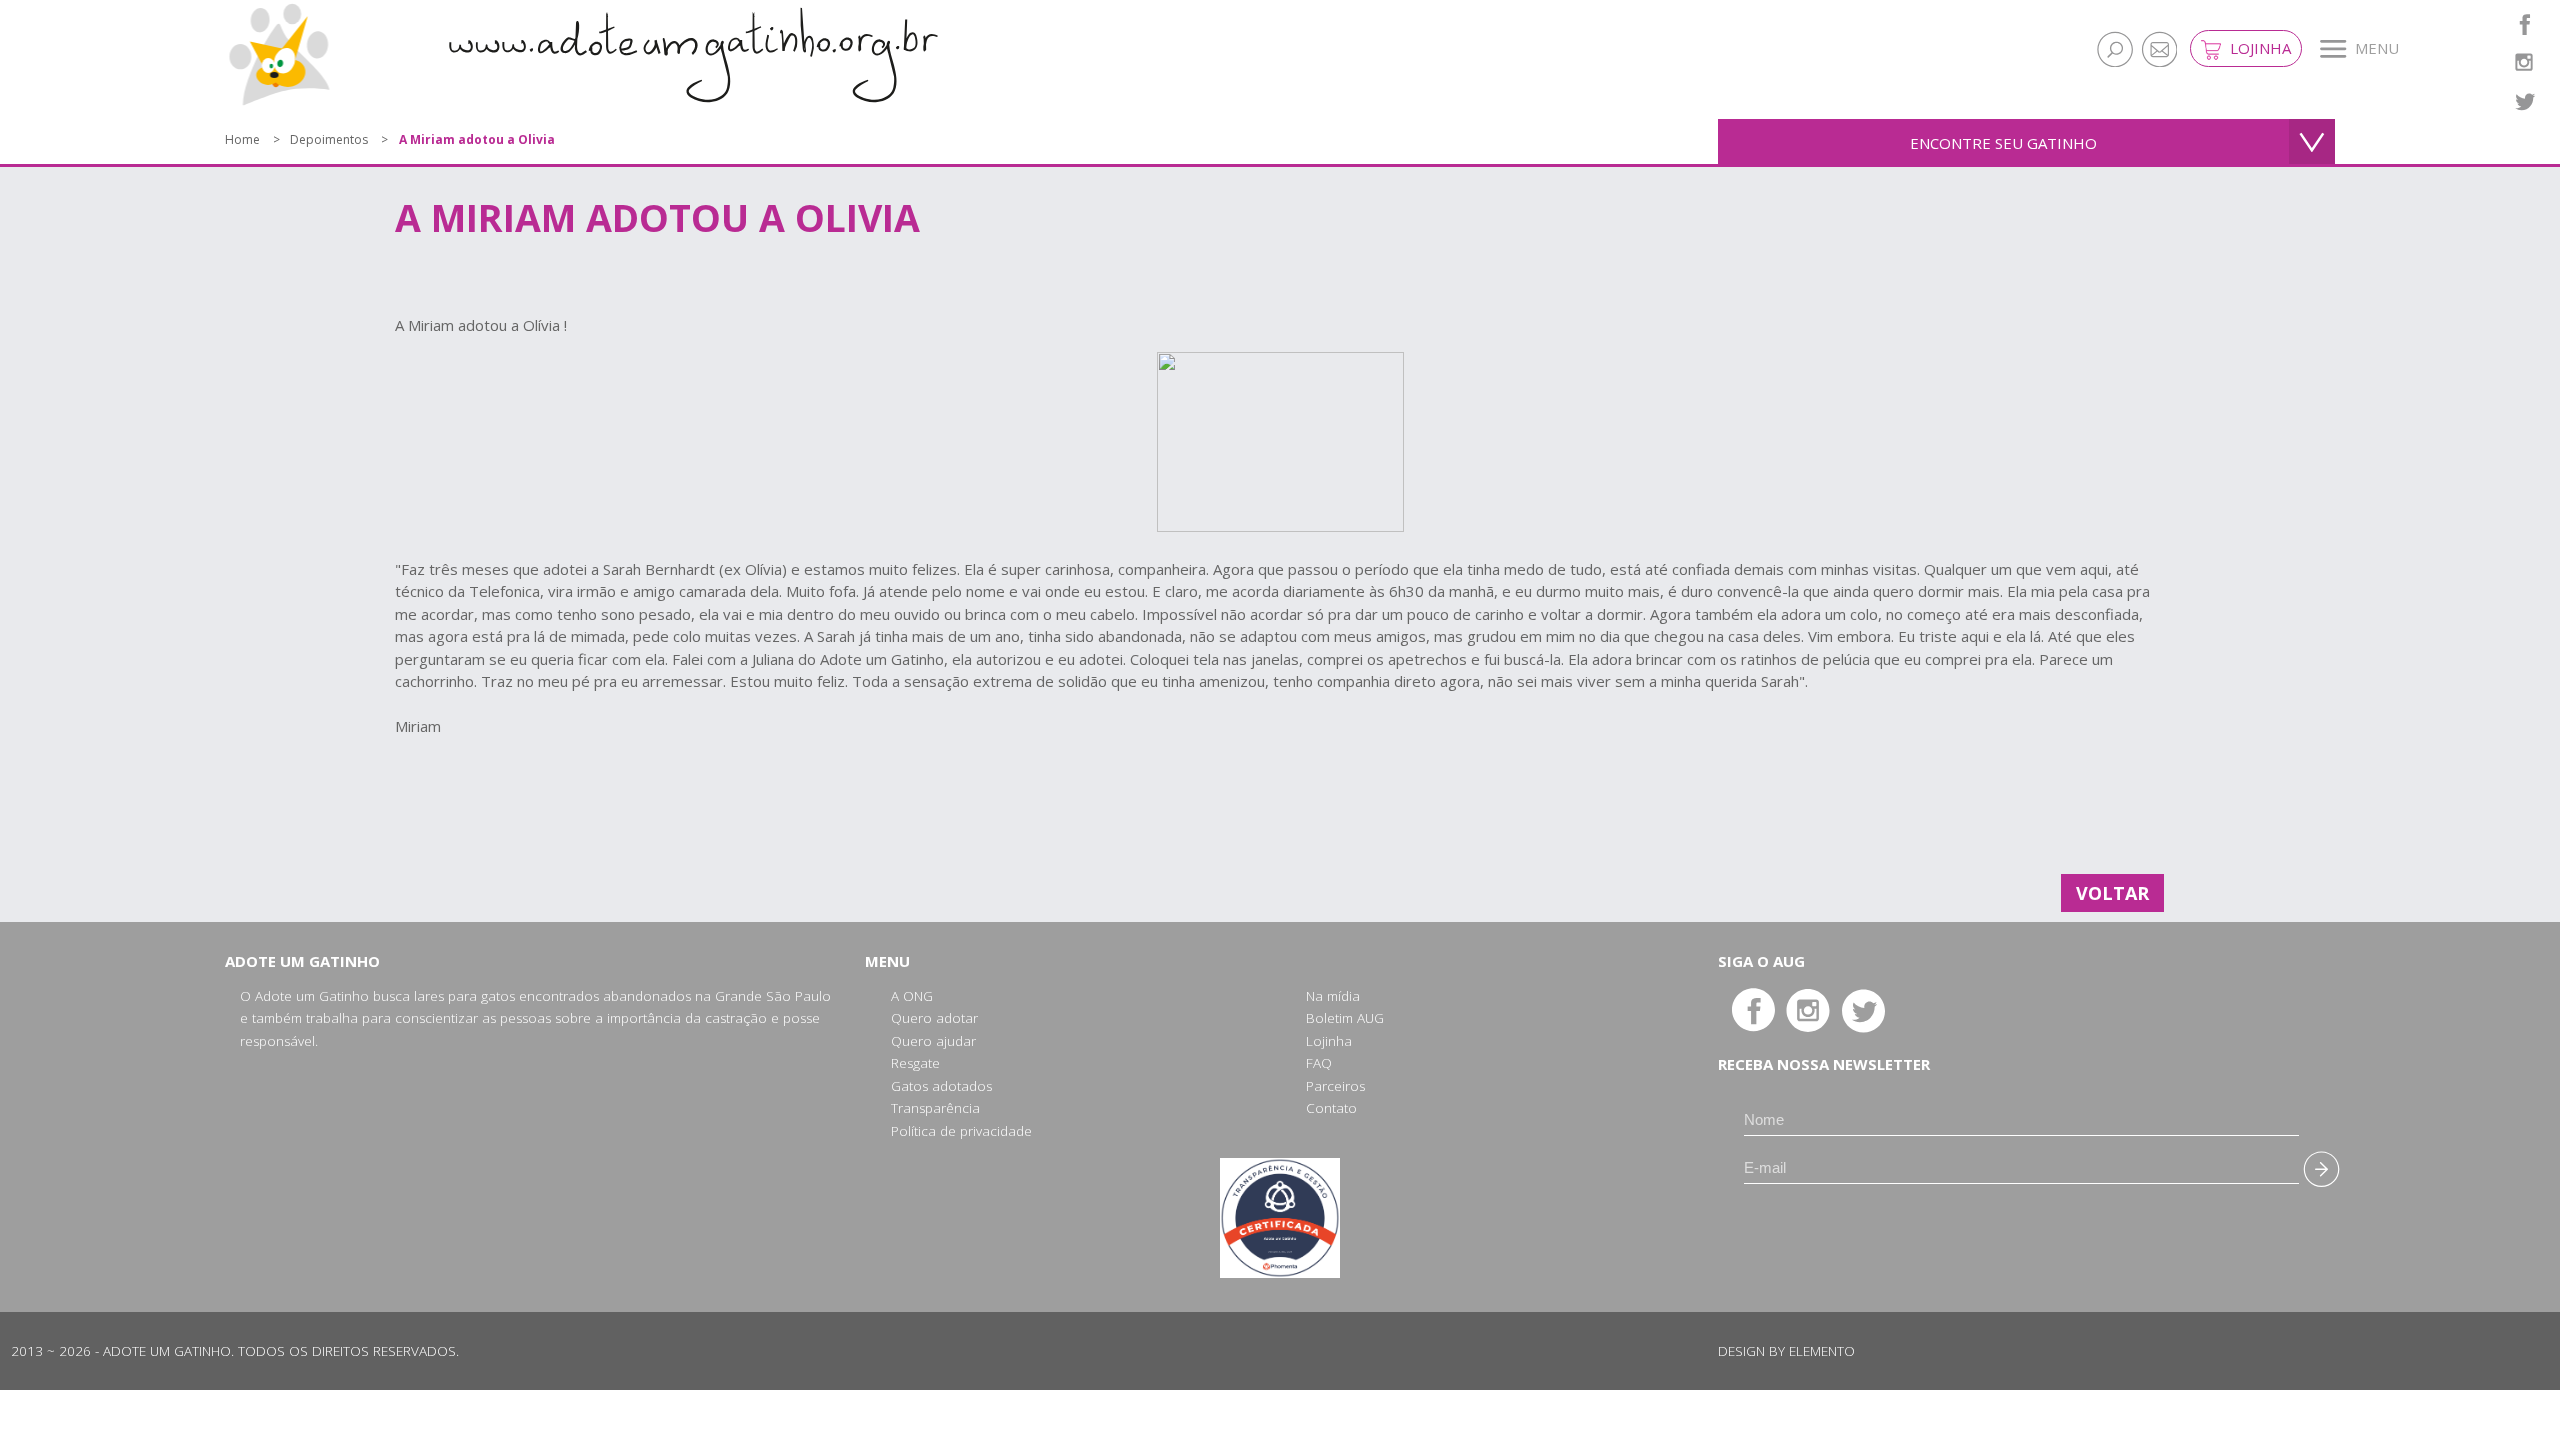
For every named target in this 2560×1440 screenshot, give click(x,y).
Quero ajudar (933, 1041)
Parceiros (1335, 1086)
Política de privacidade (961, 1131)
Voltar (2112, 893)
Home (242, 139)
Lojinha (2258, 48)
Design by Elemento (1786, 1351)
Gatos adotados (941, 1086)
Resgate (915, 1063)
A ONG (912, 996)
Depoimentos (329, 139)
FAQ (1319, 1063)
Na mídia (1333, 996)
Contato (1331, 1108)
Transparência (935, 1108)
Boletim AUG (1345, 1018)
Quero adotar (934, 1018)
